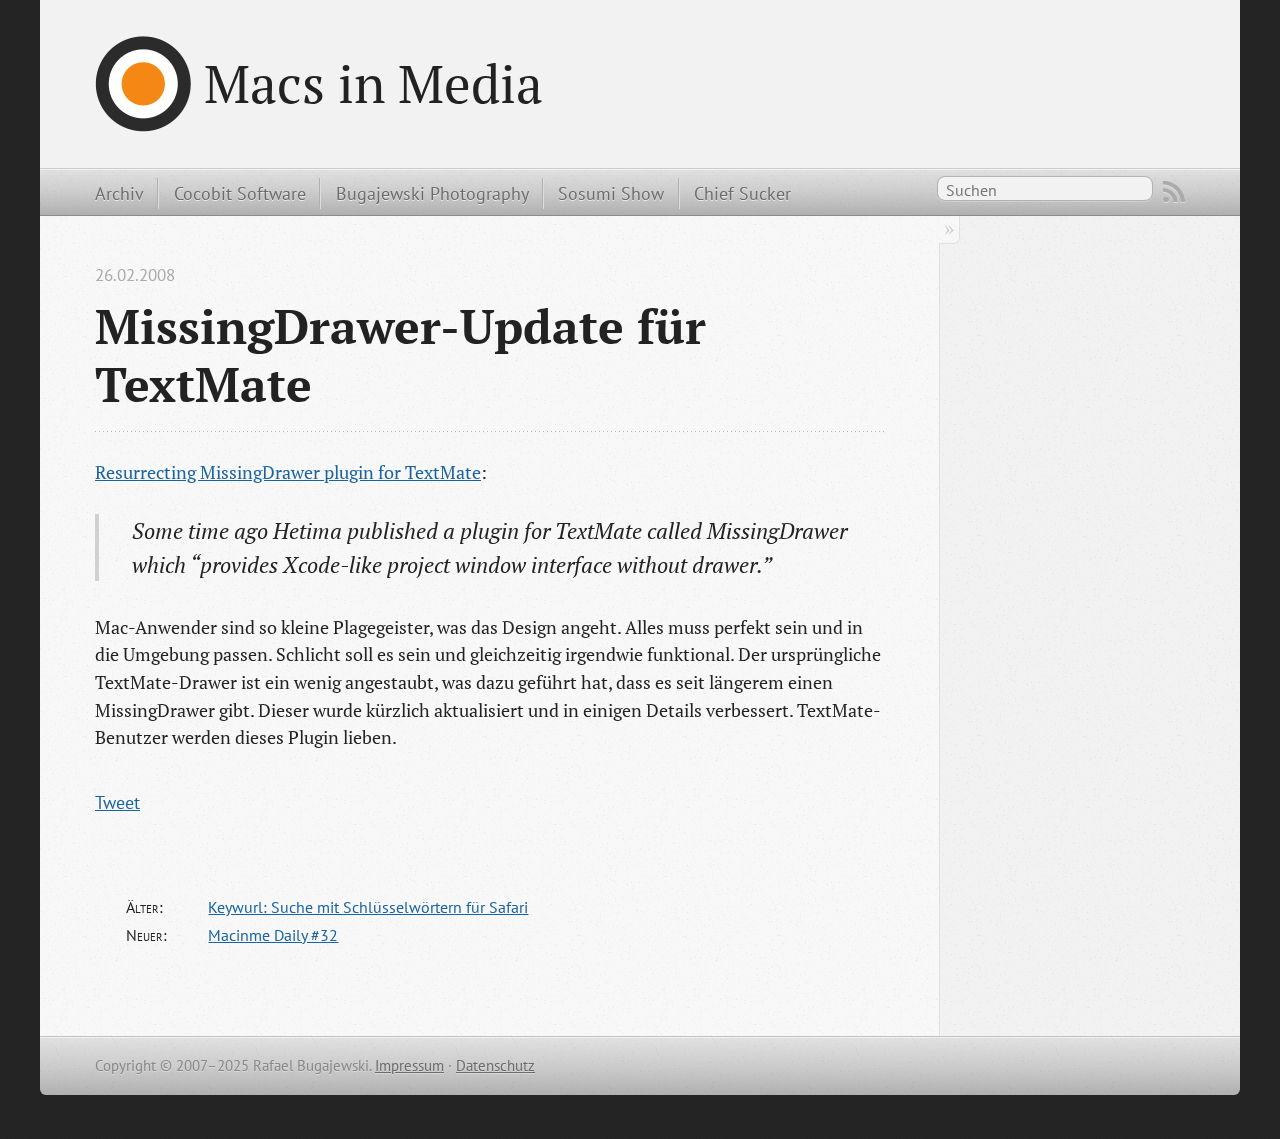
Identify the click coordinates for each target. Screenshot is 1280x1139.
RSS (1174, 192)
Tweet (117, 802)
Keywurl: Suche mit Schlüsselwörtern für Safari (368, 907)
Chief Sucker (742, 193)
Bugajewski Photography (432, 193)
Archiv (119, 193)
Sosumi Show (611, 193)
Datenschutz (495, 1065)
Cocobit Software (240, 193)
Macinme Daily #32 (273, 935)
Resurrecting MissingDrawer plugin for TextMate (288, 472)
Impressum (409, 1065)
